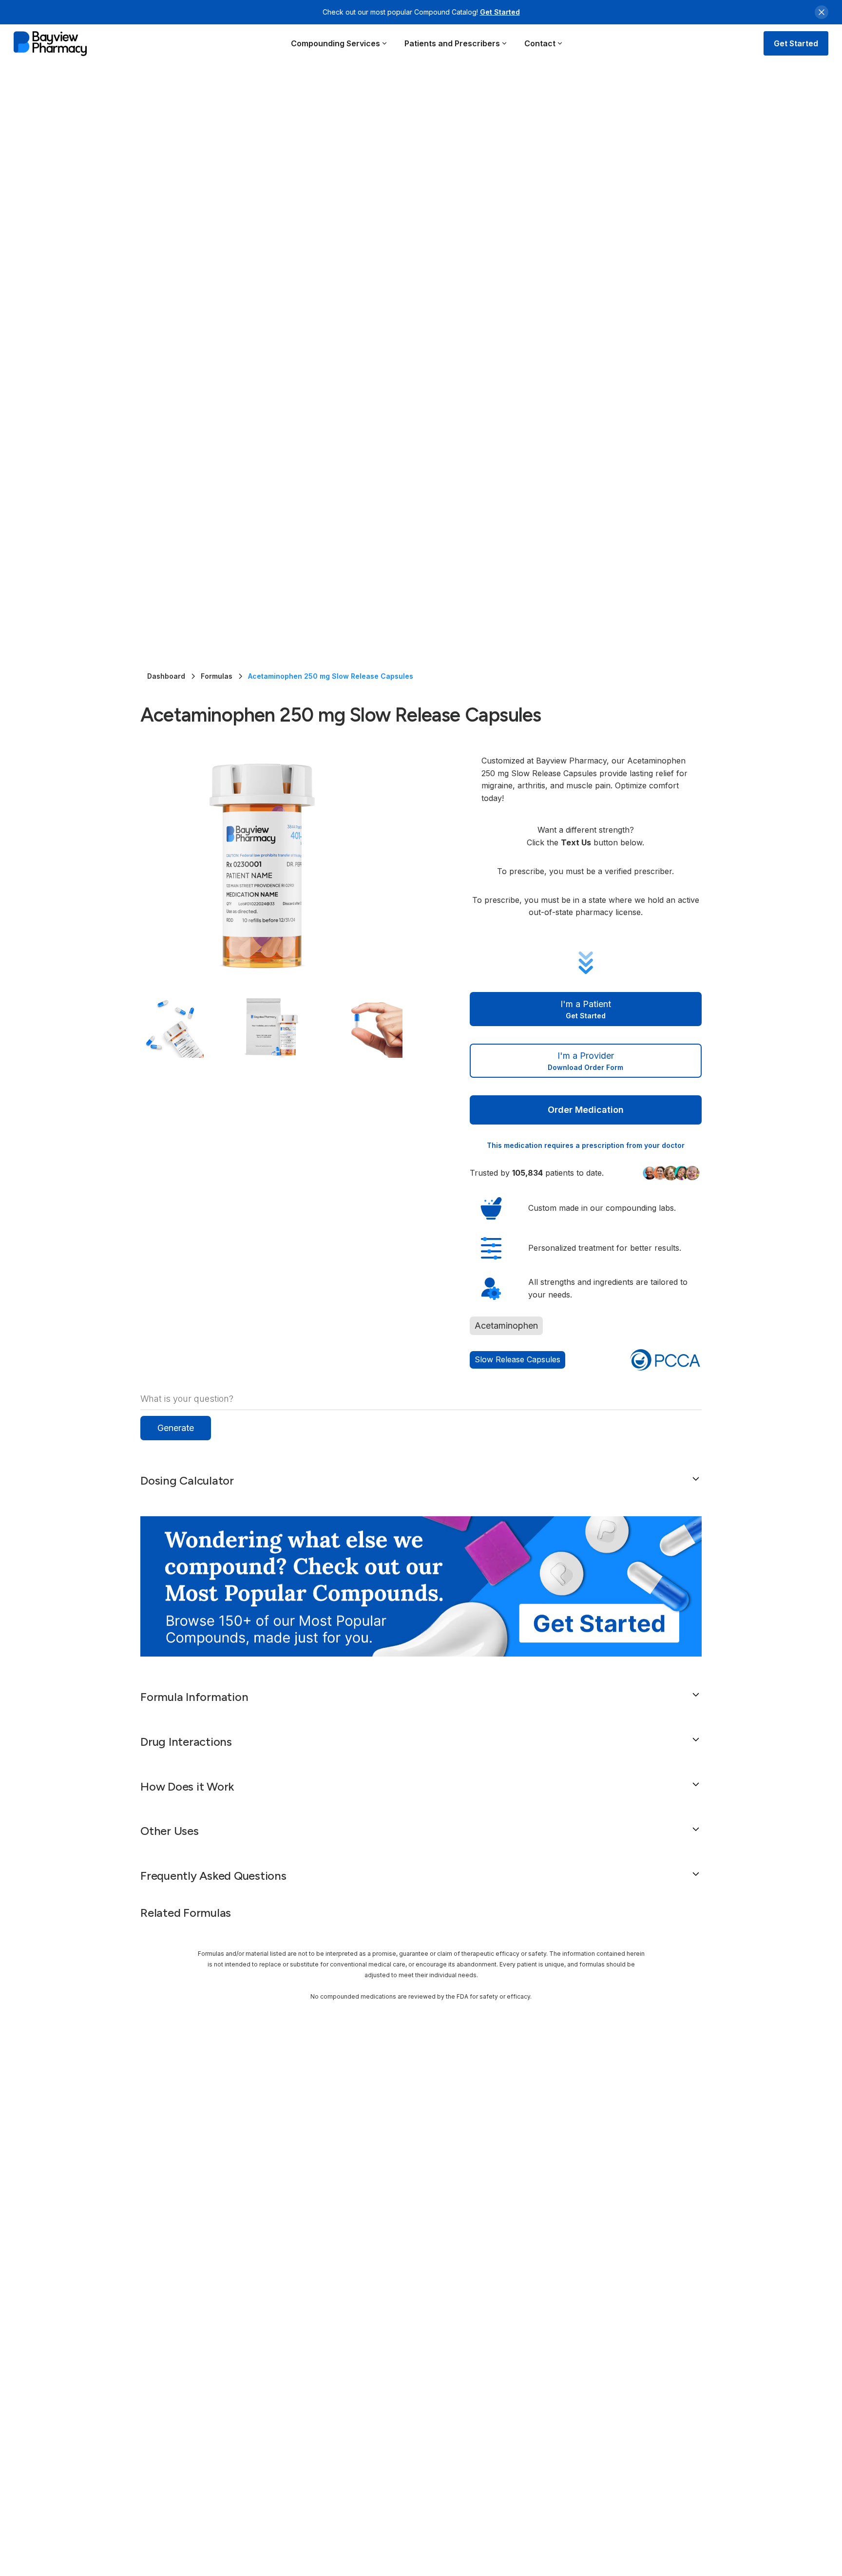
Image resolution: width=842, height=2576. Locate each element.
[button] (339, 43)
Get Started (500, 12)
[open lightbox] (286, 865)
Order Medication (586, 1110)
